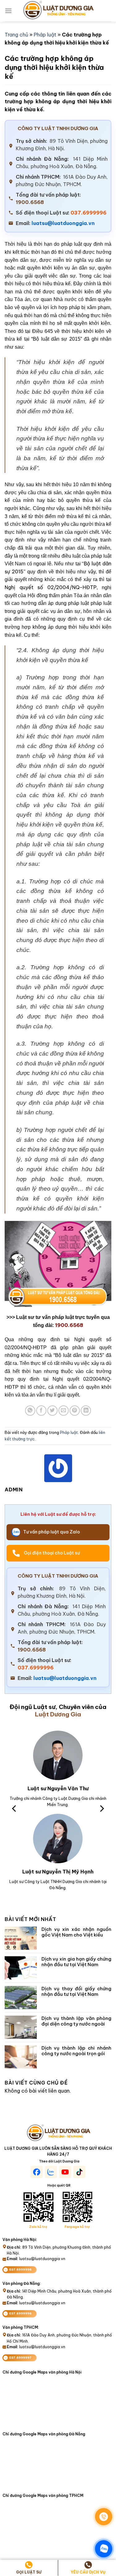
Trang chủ (16, 35)
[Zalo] (104, 2549)
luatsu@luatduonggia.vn (63, 223)
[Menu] (8, 11)
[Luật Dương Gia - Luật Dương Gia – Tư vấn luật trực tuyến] (58, 11)
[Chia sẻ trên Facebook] (41, 1411)
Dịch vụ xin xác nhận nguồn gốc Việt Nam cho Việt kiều (77, 1932)
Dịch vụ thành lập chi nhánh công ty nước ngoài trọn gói (77, 2051)
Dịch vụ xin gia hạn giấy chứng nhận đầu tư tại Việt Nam (77, 1962)
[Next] (101, 1809)
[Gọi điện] (104, 2517)
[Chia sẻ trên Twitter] (52, 1411)
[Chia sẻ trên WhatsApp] (30, 1411)
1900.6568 (30, 202)
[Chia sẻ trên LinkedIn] (86, 1411)
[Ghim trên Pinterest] (75, 1411)
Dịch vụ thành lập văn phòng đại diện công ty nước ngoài (77, 2021)
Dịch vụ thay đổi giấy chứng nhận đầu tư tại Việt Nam (77, 1992)
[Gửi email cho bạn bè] (64, 1411)
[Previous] (15, 1809)
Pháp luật (45, 35)
